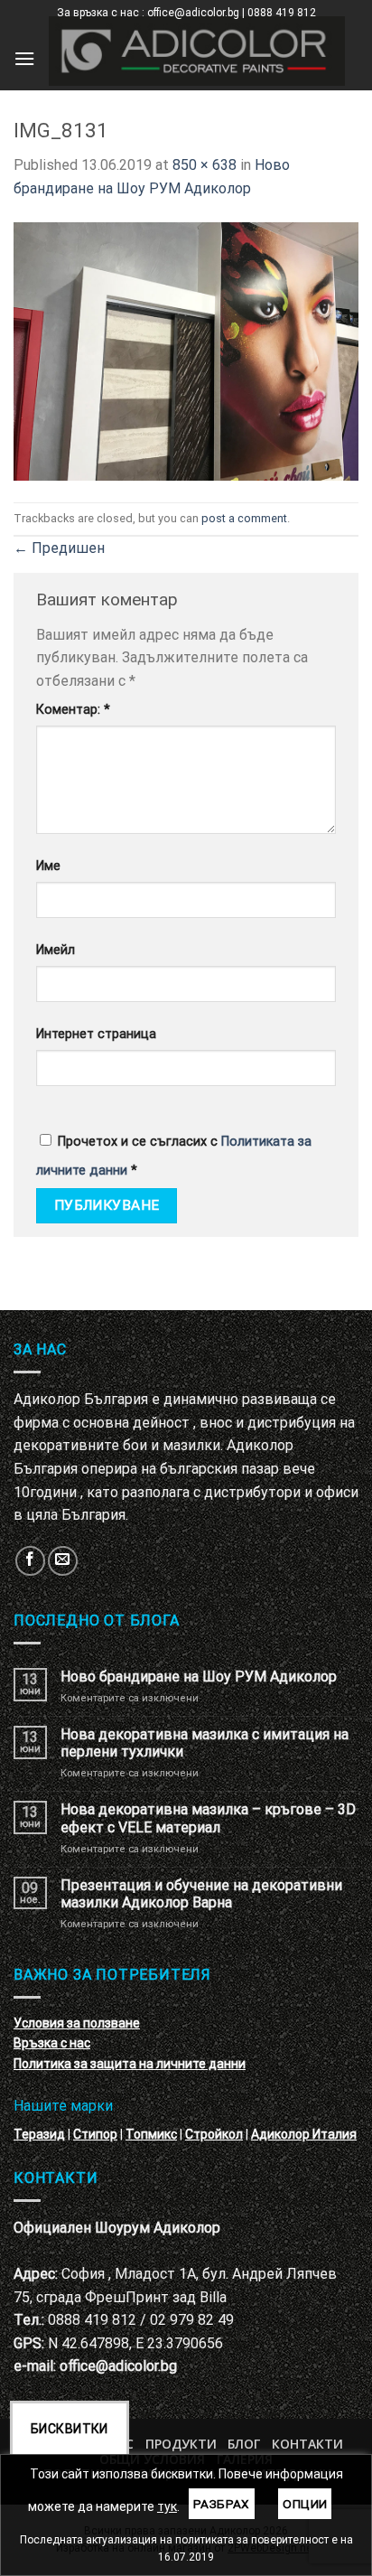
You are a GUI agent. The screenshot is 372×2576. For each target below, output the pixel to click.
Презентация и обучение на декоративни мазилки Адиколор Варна (201, 1894)
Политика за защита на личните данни (130, 2064)
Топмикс (151, 2134)
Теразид (39, 2134)
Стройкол (214, 2134)
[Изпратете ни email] (63, 1561)
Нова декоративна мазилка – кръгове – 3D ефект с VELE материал (208, 1818)
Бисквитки (70, 2429)
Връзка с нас (52, 2043)
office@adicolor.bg (118, 2366)
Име (48, 866)
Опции (305, 2504)
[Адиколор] (197, 51)
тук (167, 2506)
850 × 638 (205, 165)
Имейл (56, 950)
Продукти (181, 2444)
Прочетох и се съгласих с (174, 1156)
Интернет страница (96, 1034)
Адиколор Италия (304, 2134)
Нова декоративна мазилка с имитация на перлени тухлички (205, 1743)
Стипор (95, 2134)
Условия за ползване (77, 2023)
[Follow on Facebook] (30, 1561)
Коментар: (73, 710)
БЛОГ (244, 2444)
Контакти (307, 2444)
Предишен (59, 548)
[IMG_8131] (186, 350)
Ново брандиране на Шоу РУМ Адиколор (199, 1677)
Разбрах (222, 2504)
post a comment (244, 518)
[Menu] (24, 58)
